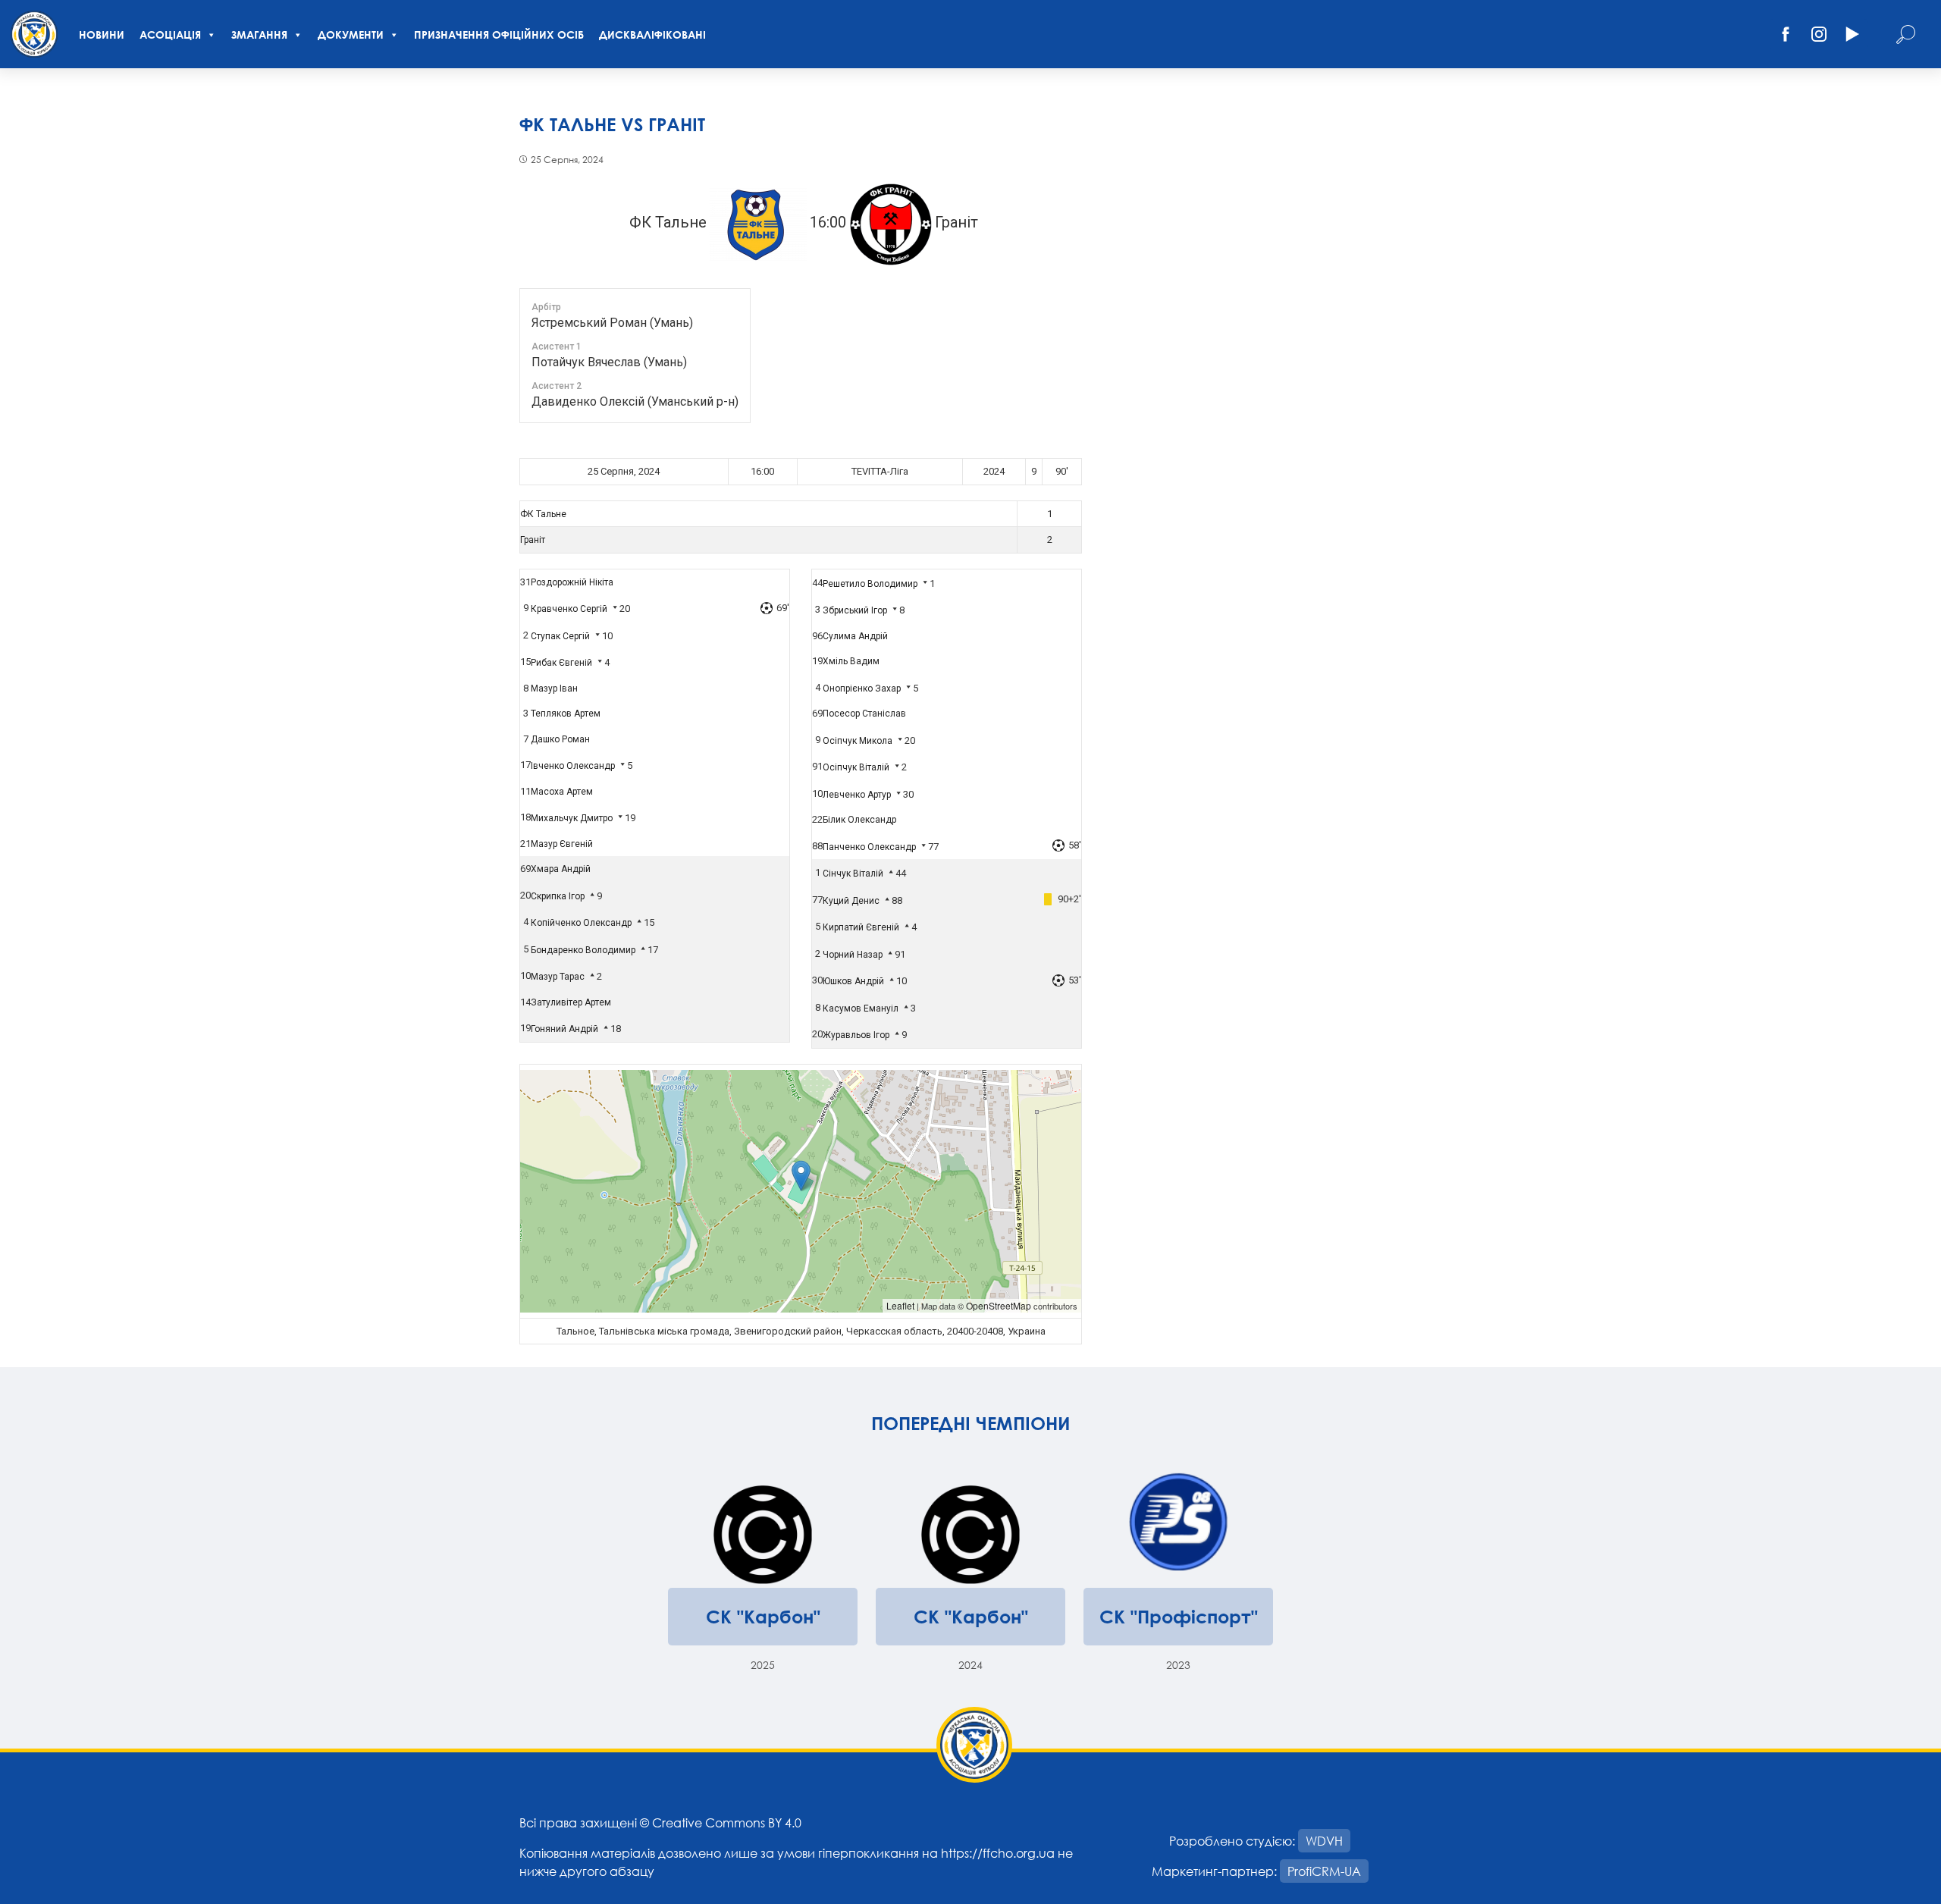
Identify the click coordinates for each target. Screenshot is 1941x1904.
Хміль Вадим (851, 661)
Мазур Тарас (558, 977)
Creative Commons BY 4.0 (727, 1822)
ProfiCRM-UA (1324, 1871)
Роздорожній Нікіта (572, 582)
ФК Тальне (543, 514)
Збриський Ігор (855, 610)
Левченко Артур (857, 795)
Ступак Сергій (560, 636)
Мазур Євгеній (562, 844)
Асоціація (170, 35)
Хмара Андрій (561, 869)
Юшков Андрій (853, 981)
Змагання (259, 35)
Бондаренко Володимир (583, 950)
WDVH (1324, 1841)
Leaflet (900, 1305)
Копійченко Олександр (581, 923)
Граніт (533, 540)
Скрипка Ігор (558, 896)
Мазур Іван (554, 689)
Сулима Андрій (855, 636)
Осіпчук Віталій (856, 767)
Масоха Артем (562, 792)
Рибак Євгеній (561, 663)
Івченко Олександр (573, 766)
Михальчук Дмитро (572, 818)
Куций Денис (851, 901)
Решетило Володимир (870, 584)
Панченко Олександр (869, 847)
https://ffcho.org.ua (998, 1853)
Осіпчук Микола (858, 741)
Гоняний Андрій (564, 1029)
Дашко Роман (560, 739)
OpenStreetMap (999, 1305)
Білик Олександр (859, 820)
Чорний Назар (853, 955)
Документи (351, 35)
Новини (102, 35)
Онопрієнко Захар (862, 689)
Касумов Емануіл (861, 1008)
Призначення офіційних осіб (499, 35)
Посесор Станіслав (864, 714)
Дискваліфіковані (652, 35)
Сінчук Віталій (853, 874)
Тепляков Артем (566, 714)
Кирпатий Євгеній (861, 927)
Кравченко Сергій (569, 609)
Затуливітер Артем (571, 1002)
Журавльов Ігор (856, 1035)
